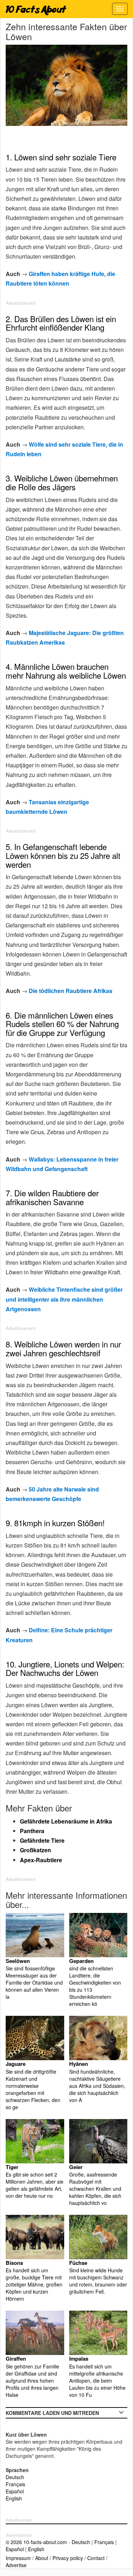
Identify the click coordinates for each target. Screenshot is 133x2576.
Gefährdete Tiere (42, 1840)
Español (15, 2491)
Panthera (32, 1831)
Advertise (16, 2565)
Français (15, 2484)
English (14, 2498)
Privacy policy (68, 2558)
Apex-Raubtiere (41, 1860)
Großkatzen (35, 1850)
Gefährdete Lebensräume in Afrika (66, 1821)
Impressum (18, 2558)
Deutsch (15, 2477)
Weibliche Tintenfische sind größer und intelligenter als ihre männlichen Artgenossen (64, 1299)
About (42, 2558)
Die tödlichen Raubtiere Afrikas (71, 991)
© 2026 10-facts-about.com (36, 2542)
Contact (96, 2558)
